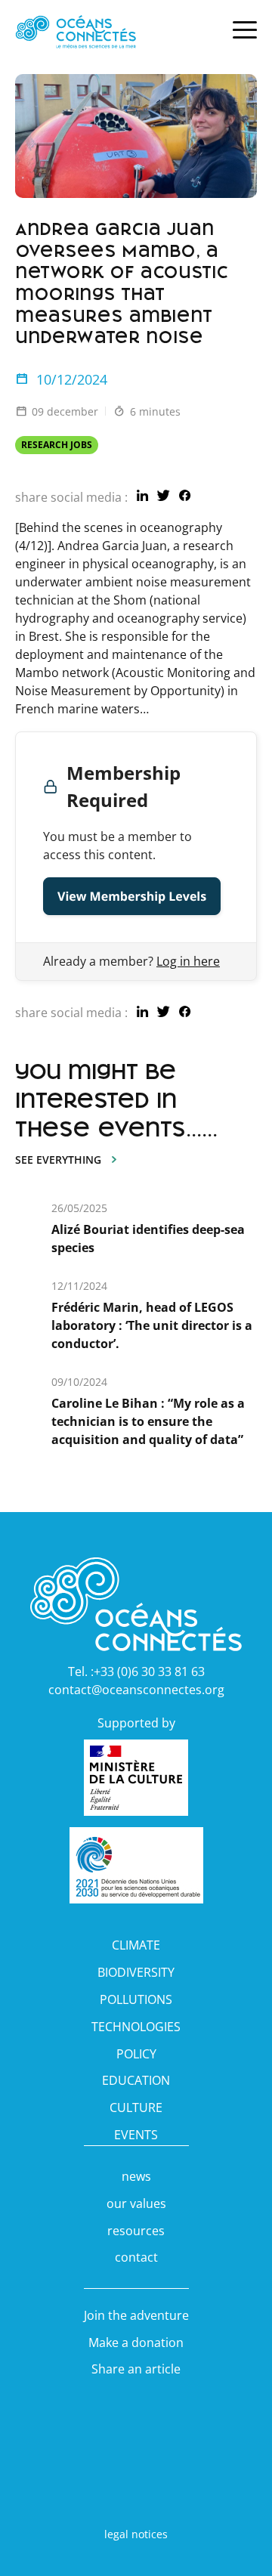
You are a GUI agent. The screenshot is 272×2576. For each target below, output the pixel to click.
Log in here (188, 961)
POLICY (136, 2054)
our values (136, 2203)
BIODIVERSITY (136, 1972)
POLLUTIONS (136, 1999)
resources (136, 2231)
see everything (58, 1160)
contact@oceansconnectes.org (136, 1690)
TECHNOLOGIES (136, 2027)
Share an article (136, 2369)
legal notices (136, 2534)
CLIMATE (136, 1945)
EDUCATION (136, 2080)
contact (136, 2257)
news (136, 2176)
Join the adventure (136, 2315)
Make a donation (136, 2343)
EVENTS (136, 2135)
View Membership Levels (132, 896)
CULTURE (136, 2107)
